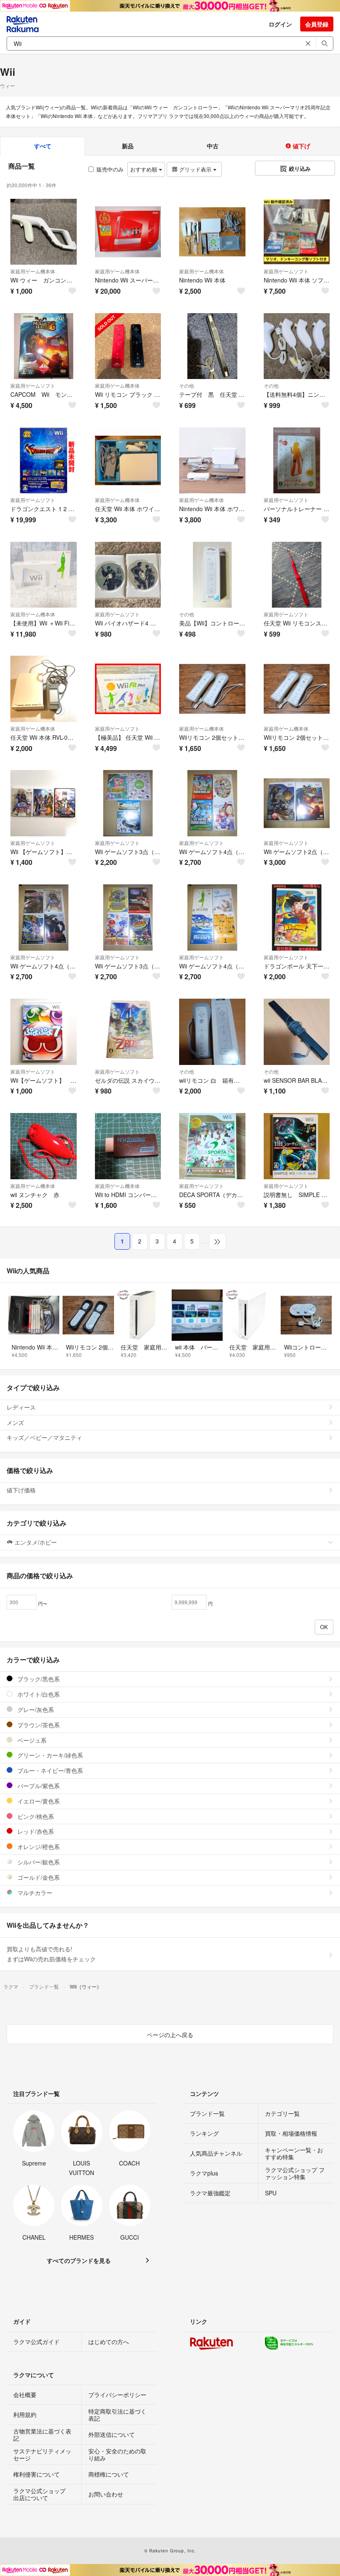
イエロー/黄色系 (38, 1801)
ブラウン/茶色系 (38, 1725)
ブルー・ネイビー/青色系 (49, 1770)
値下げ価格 (21, 1490)
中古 (213, 146)
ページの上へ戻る (170, 2035)
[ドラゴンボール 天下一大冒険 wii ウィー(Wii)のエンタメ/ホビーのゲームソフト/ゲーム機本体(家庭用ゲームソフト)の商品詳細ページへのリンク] (297, 917)
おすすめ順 (144, 169)
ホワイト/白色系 (38, 1694)
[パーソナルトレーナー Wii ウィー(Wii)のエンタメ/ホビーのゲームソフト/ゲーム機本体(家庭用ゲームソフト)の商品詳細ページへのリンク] (297, 461)
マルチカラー (34, 1893)
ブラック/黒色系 (38, 1679)
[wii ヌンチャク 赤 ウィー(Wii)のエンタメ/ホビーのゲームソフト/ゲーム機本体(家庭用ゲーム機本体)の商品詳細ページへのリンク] (44, 1146)
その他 (187, 385)
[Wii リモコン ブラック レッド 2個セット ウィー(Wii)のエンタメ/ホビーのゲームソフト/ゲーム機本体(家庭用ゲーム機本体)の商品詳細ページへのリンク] (128, 346)
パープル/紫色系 (38, 1786)
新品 (128, 146)
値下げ (301, 146)
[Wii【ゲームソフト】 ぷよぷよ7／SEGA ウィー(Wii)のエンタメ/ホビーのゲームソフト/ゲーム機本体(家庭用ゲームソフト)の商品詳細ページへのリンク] (44, 1032)
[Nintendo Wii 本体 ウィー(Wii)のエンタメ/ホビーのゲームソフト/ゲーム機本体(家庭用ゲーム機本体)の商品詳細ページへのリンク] (212, 232)
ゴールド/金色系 (38, 1877)
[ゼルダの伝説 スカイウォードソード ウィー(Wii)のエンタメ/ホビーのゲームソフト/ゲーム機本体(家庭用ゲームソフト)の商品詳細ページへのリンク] (128, 1032)
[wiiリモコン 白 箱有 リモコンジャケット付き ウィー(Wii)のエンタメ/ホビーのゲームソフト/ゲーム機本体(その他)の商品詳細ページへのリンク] (212, 1032)
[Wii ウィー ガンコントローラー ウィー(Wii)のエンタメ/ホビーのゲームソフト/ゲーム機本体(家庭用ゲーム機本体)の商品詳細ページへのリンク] (44, 232)
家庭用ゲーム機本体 (33, 271)
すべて (43, 146)
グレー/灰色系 (35, 1709)
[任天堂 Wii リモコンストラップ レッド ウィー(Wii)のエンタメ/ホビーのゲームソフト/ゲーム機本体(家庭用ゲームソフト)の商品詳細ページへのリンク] (297, 575)
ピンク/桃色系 (35, 1816)
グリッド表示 (195, 169)
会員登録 (317, 24)
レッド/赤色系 (35, 1831)
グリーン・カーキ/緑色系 (49, 1755)
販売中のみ (110, 169)
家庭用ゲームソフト (286, 271)
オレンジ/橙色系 (38, 1847)
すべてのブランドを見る (79, 2260)
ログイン (280, 24)
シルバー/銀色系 (38, 1862)
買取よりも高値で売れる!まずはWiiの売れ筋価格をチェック (51, 1954)
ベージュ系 (31, 1740)
